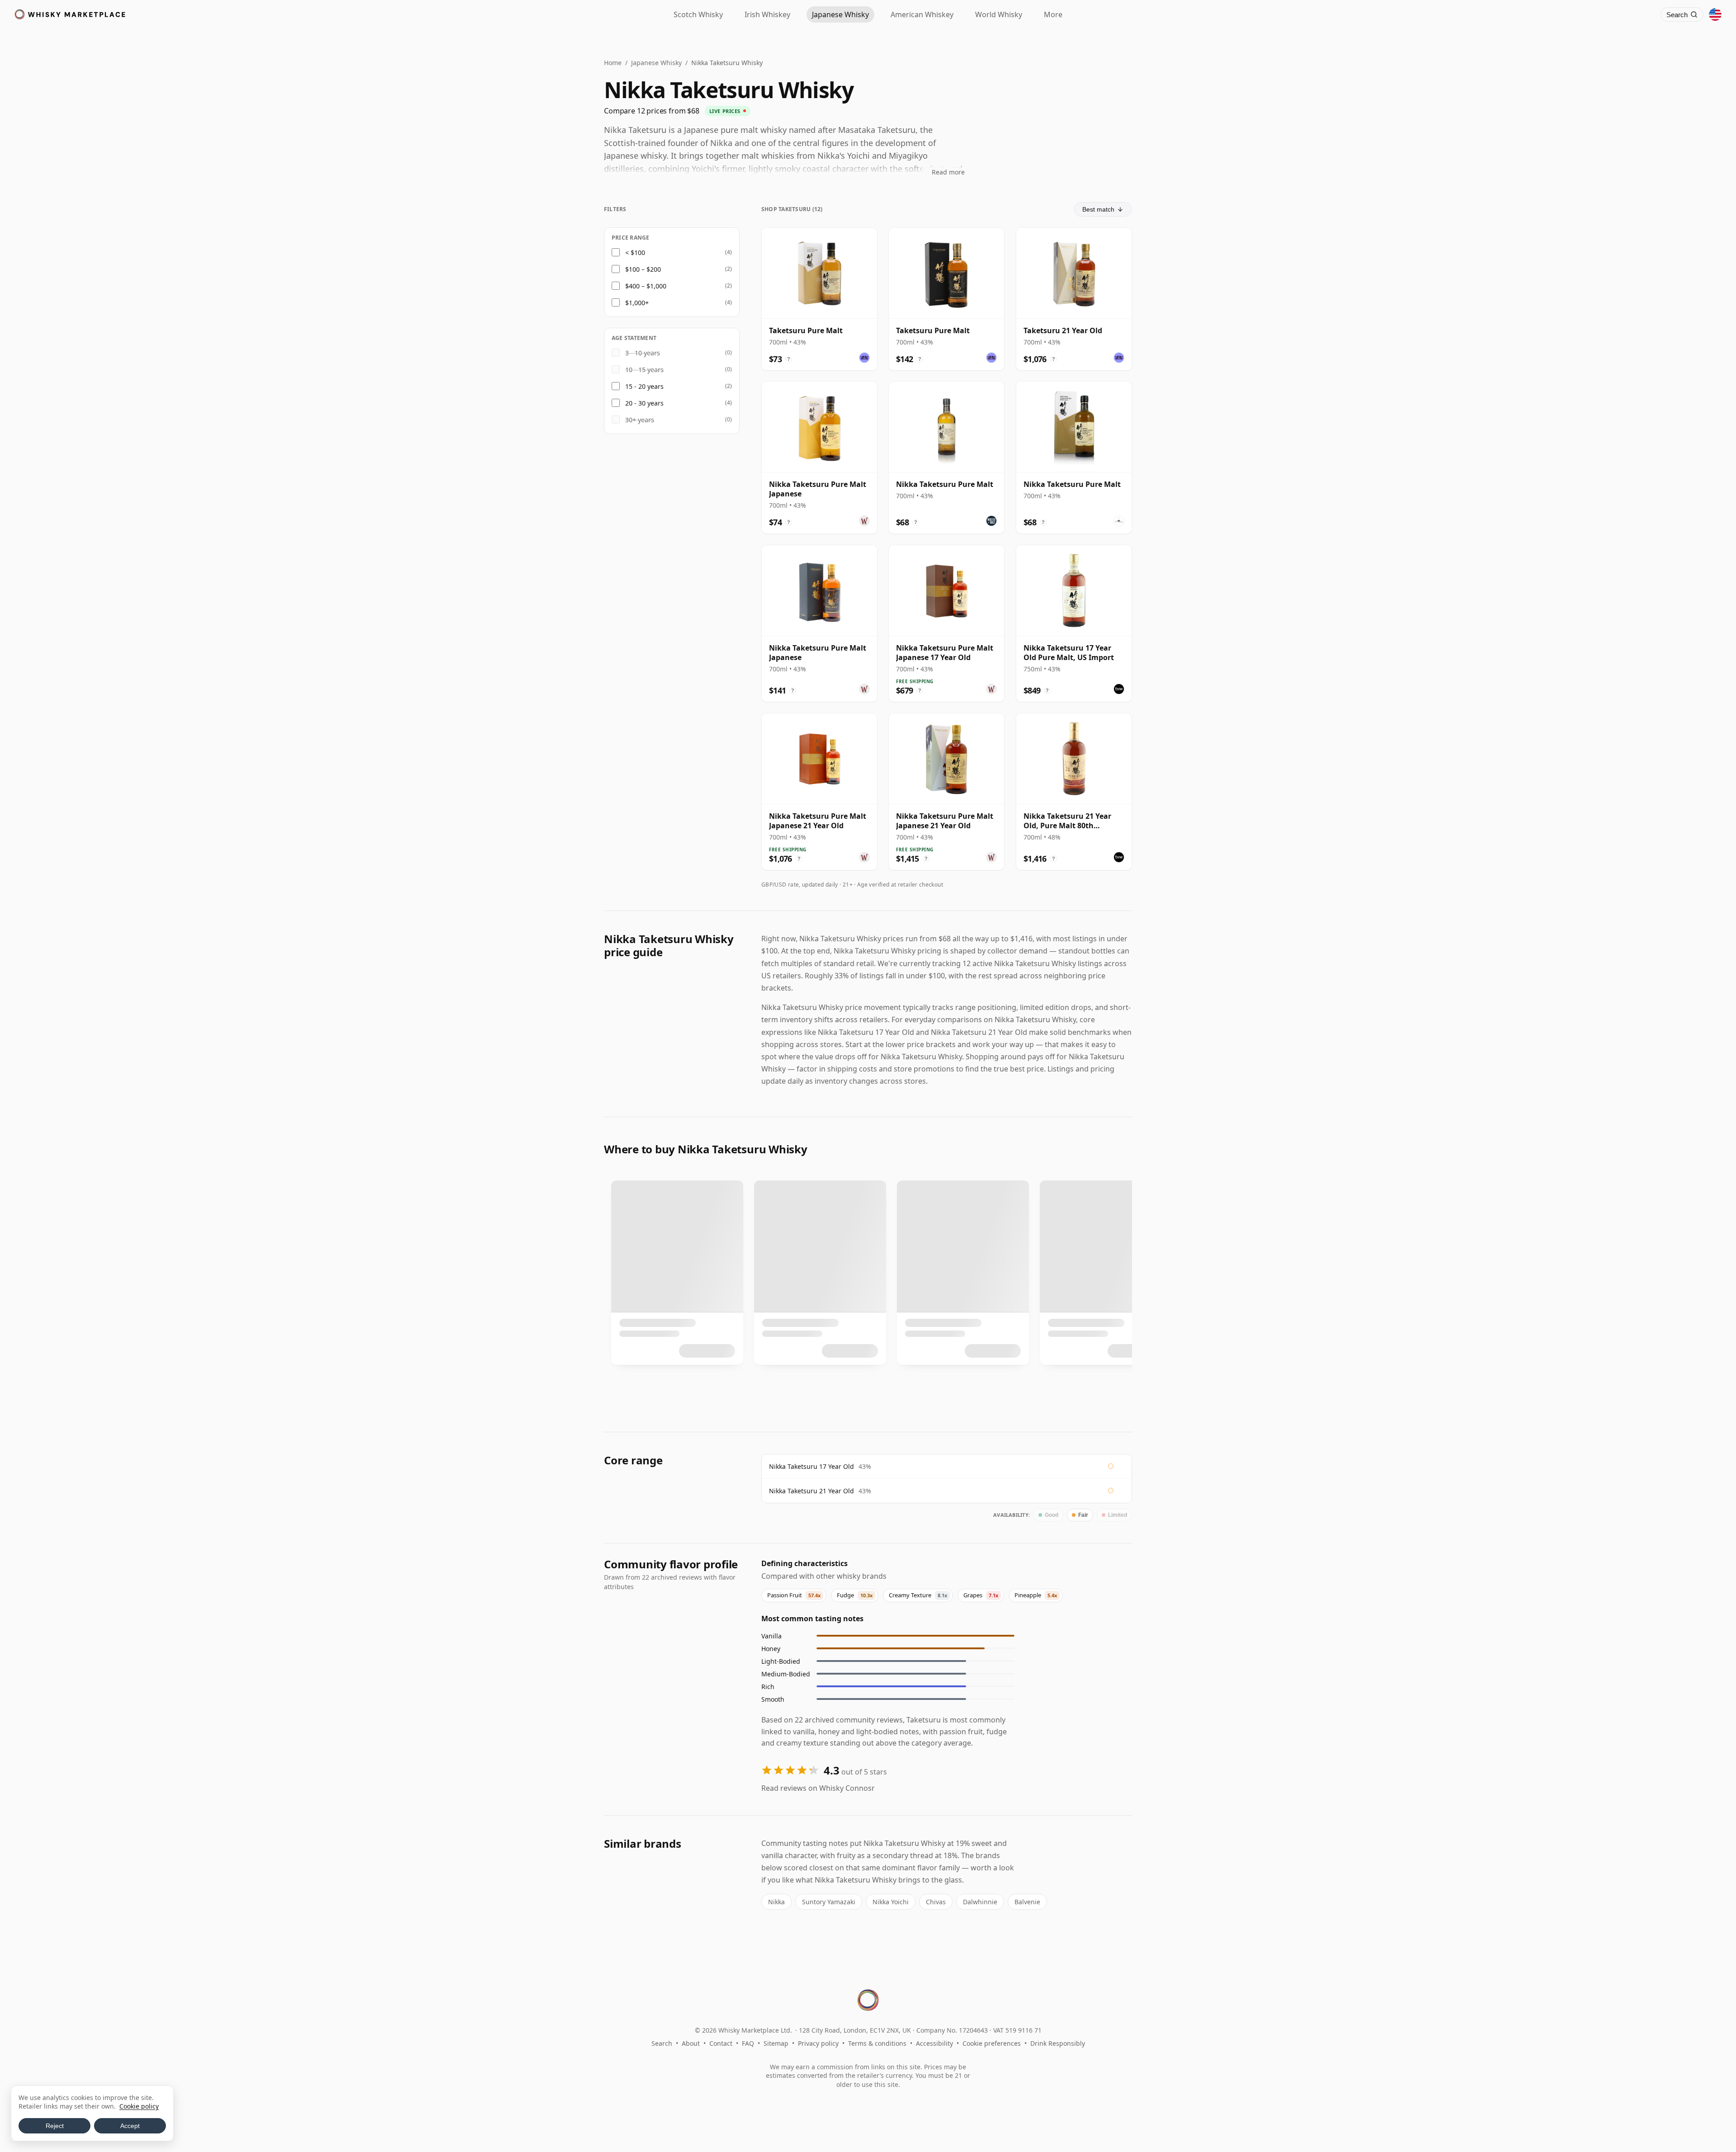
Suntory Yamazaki (829, 1902)
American (922, 14)
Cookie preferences (992, 2043)
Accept (130, 2126)
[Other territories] (1715, 14)
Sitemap (776, 2043)
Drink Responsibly (1058, 2043)
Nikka (776, 1902)
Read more (948, 172)
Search (662, 2043)
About (691, 2043)
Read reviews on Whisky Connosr (818, 1788)
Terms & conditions (877, 2043)
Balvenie (1027, 1902)
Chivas (936, 1902)
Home (613, 63)
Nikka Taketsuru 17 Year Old (811, 1466)
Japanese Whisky (656, 63)
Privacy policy (818, 2043)
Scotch (698, 14)
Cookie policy (139, 2106)
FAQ (748, 2043)
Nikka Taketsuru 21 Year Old (811, 1491)
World (999, 14)
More (1053, 14)
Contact (721, 2043)
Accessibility (934, 2043)
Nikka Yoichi (891, 1902)
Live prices (725, 111)
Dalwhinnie (980, 1902)
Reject (55, 2126)
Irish (767, 14)
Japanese (840, 14)
